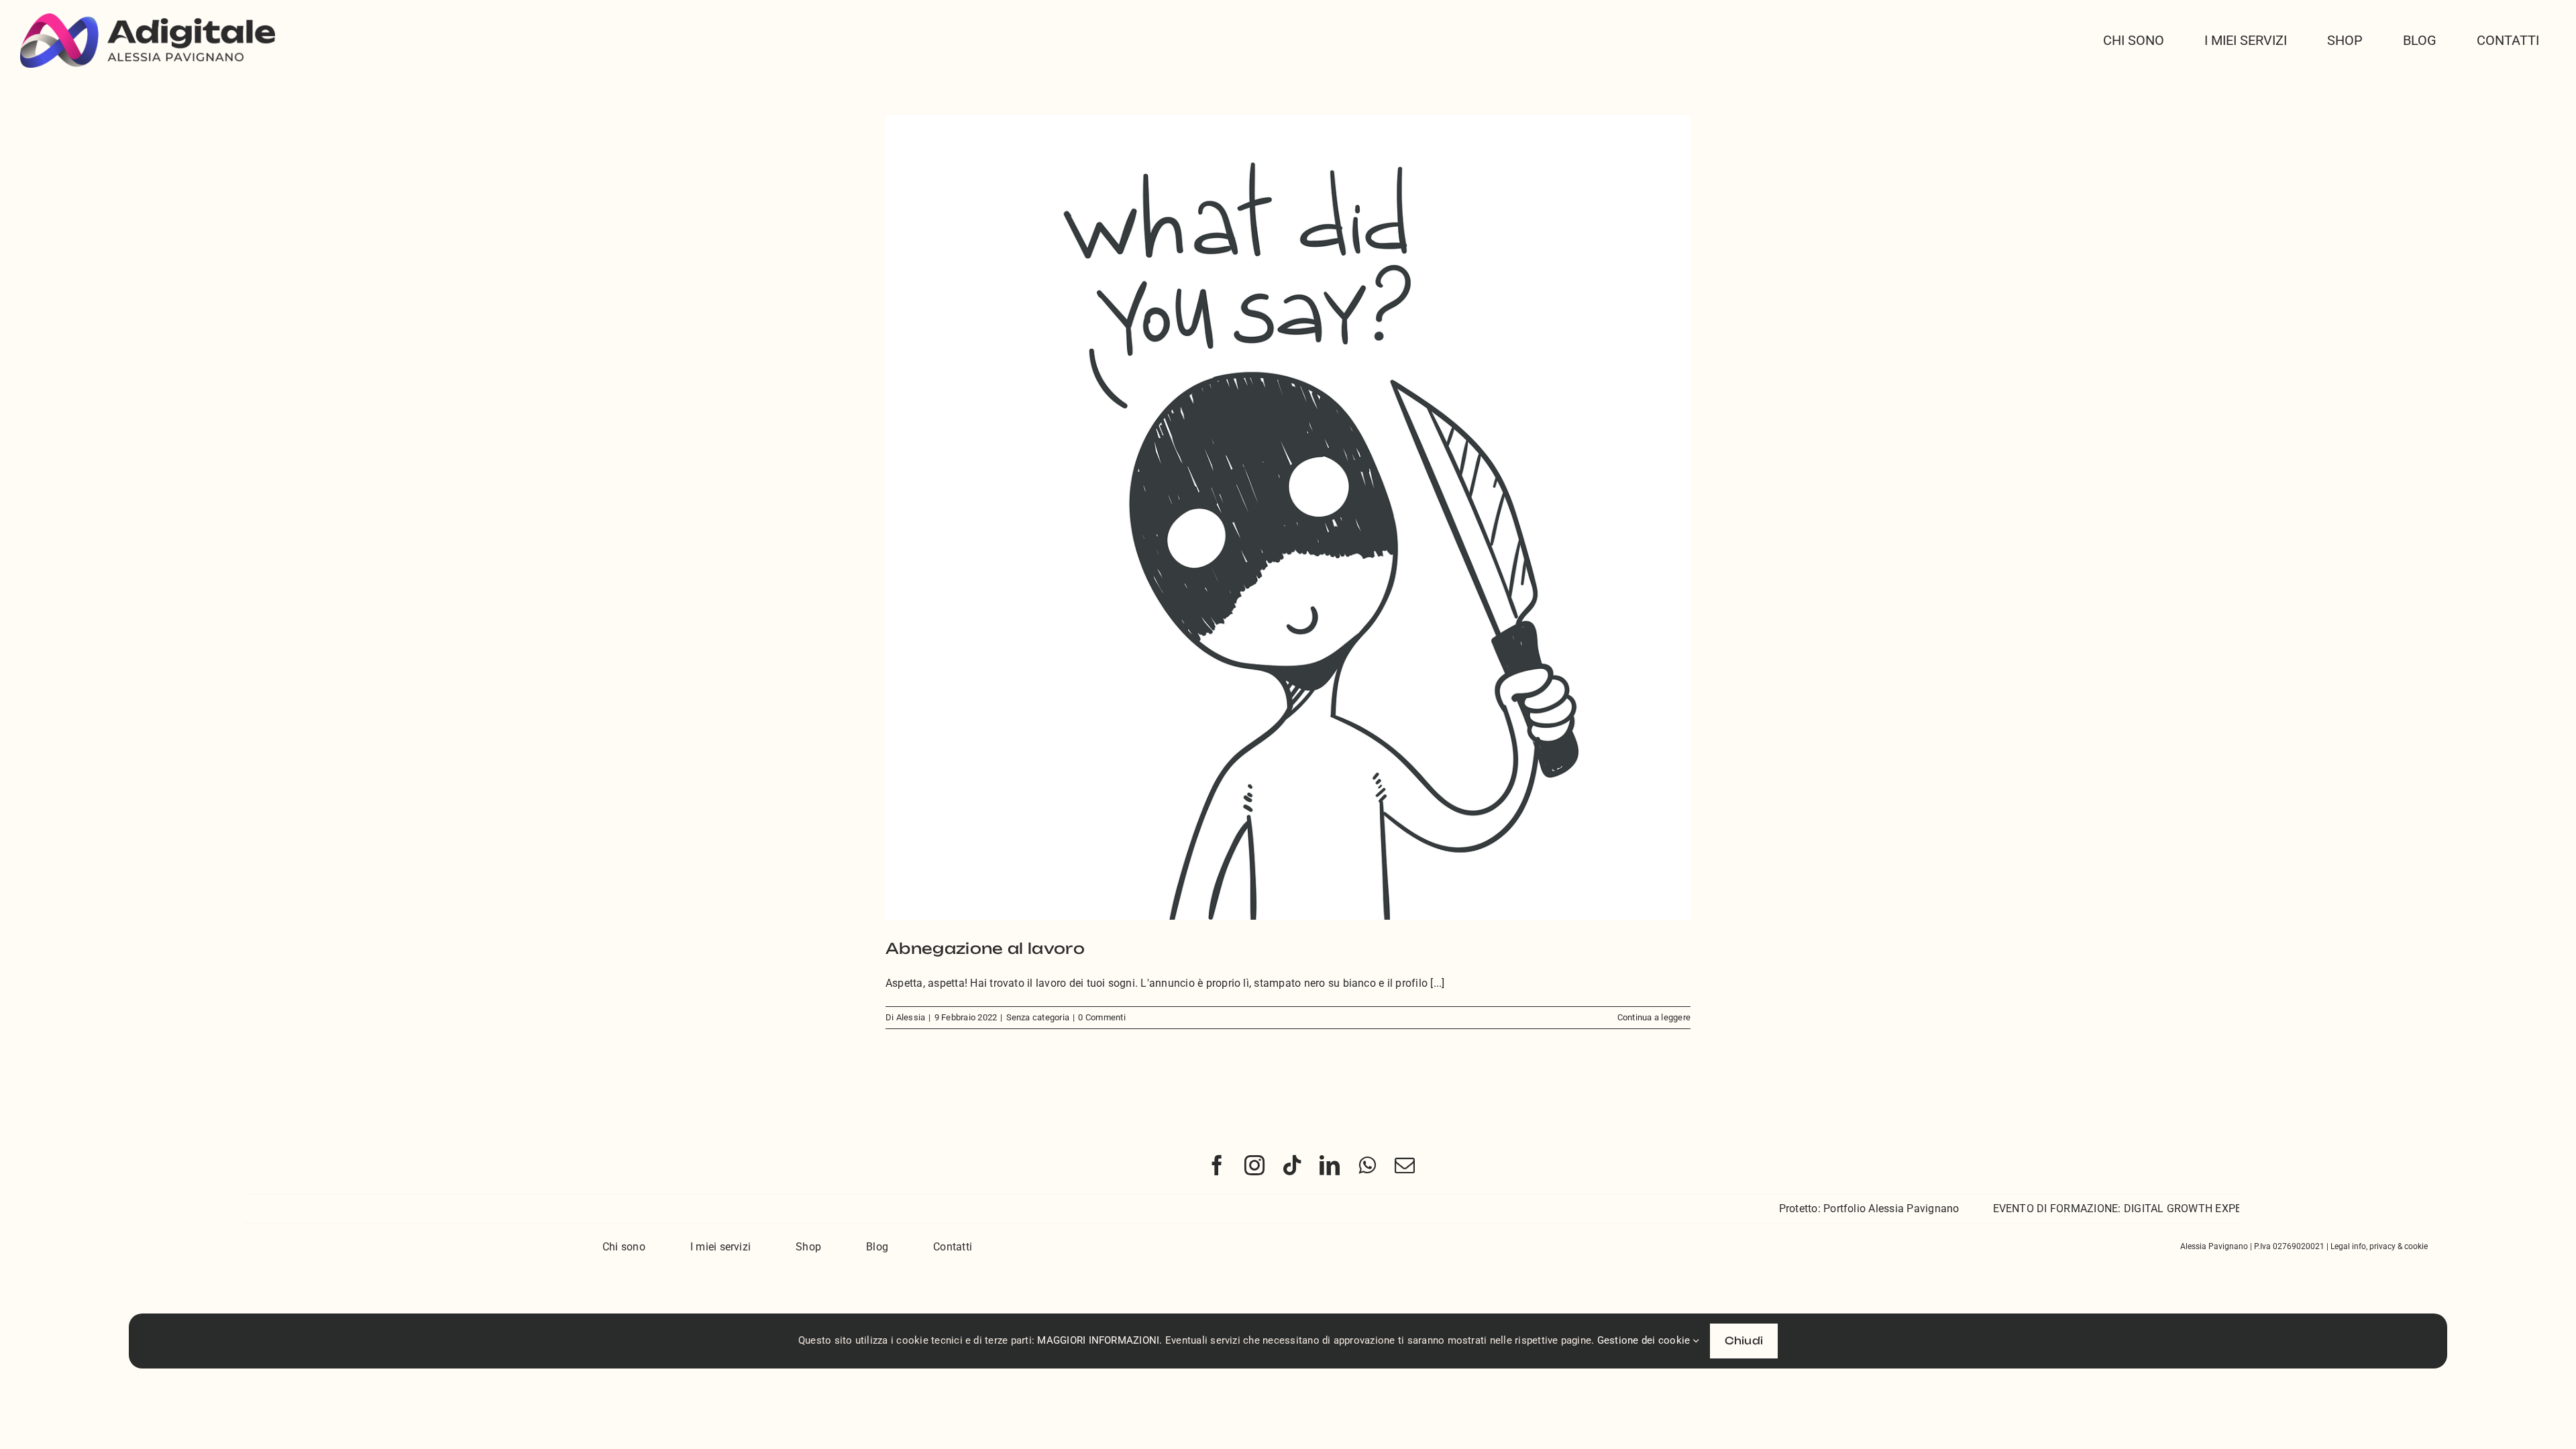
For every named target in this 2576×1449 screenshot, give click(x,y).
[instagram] (1254, 1165)
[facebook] (1217, 1165)
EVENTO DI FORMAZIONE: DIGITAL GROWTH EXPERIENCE (2069, 1209)
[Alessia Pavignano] (148, 18)
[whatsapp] (1367, 1165)
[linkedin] (1330, 1165)
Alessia (911, 1017)
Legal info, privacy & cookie (2379, 1246)
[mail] (1405, 1165)
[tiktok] (1292, 1165)
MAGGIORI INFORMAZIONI (1098, 1340)
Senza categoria (1038, 1017)
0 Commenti (1102, 1017)
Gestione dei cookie (1645, 1340)
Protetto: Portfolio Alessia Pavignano (1803, 1209)
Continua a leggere (1654, 1017)
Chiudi (1744, 1341)
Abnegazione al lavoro (985, 948)
